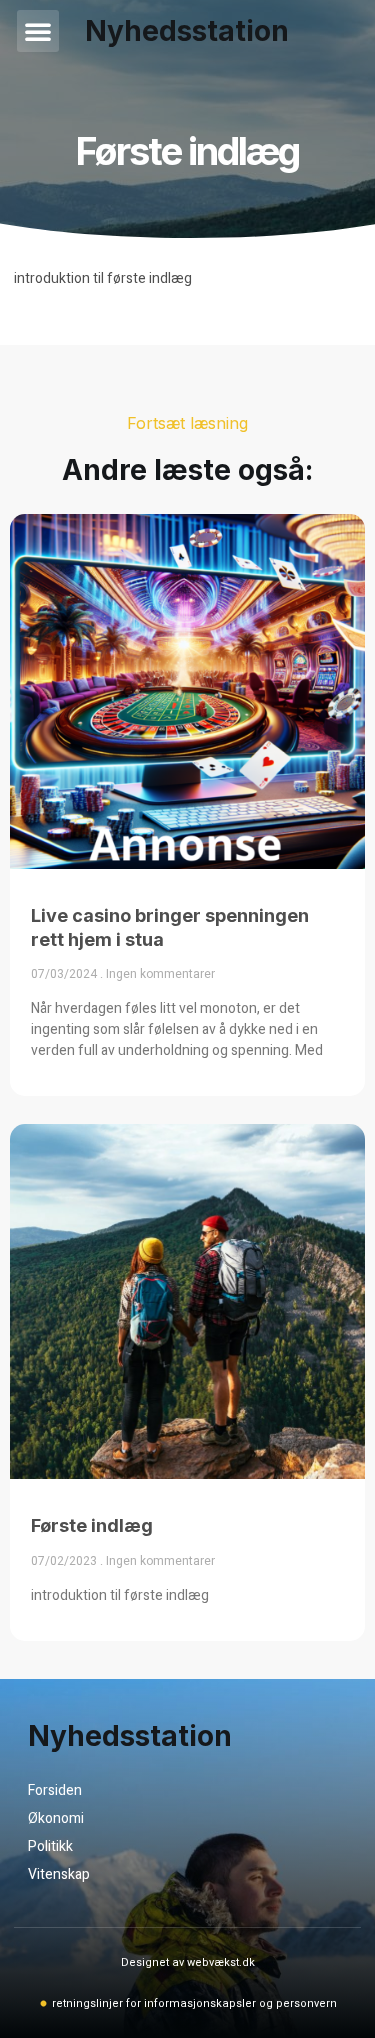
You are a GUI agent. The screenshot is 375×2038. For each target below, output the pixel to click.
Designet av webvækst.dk (188, 1962)
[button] (38, 31)
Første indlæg (92, 1525)
